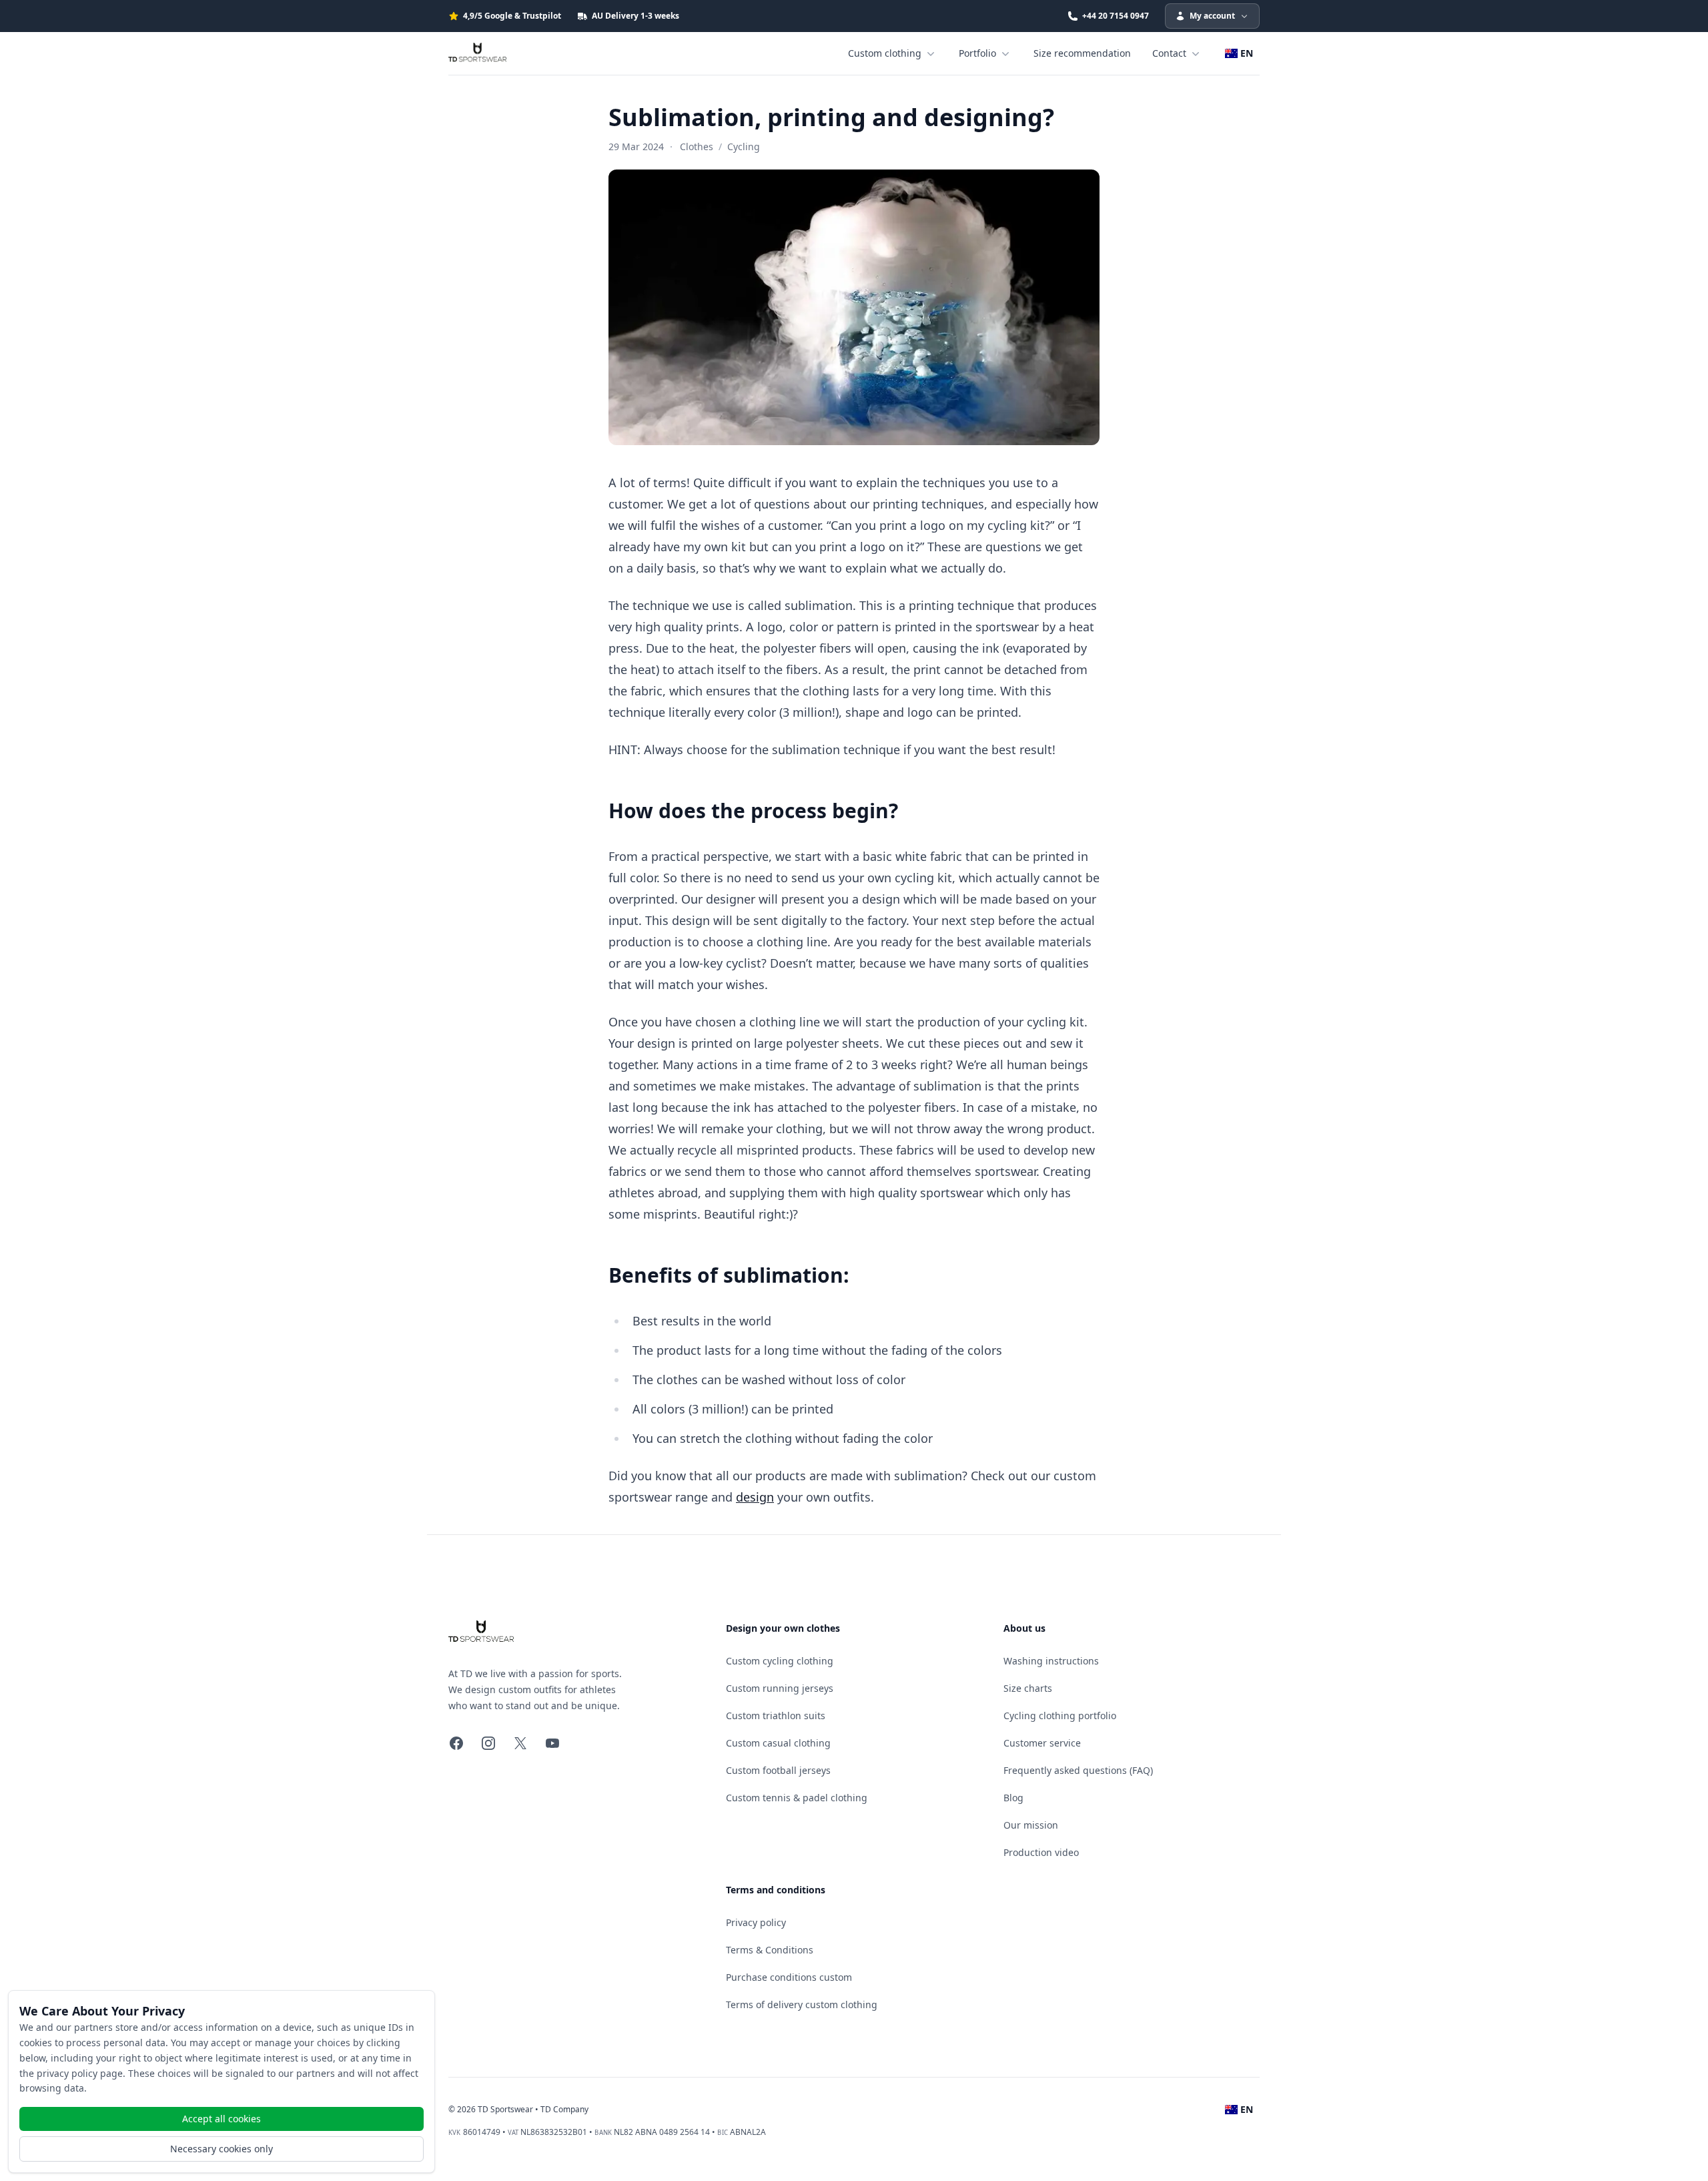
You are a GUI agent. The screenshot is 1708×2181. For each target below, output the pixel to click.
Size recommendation (1082, 53)
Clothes (697, 146)
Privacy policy (756, 1922)
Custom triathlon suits (776, 1716)
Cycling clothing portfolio (1060, 1716)
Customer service (1042, 1743)
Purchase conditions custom (789, 1977)
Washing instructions (1051, 1661)
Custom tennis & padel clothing (797, 1798)
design (755, 1497)
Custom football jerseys (778, 1770)
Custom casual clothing (778, 1743)
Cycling (744, 146)
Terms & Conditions (770, 1950)
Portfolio (977, 53)
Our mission (1031, 1825)
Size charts (1028, 1688)
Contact (1169, 53)
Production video (1041, 1852)
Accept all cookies (222, 2119)
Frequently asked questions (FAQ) (1078, 1770)
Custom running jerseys (780, 1688)
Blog (1013, 1798)
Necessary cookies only (222, 2149)
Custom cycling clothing (780, 1661)
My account (1212, 16)
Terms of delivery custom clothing (802, 2004)
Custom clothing (885, 53)
